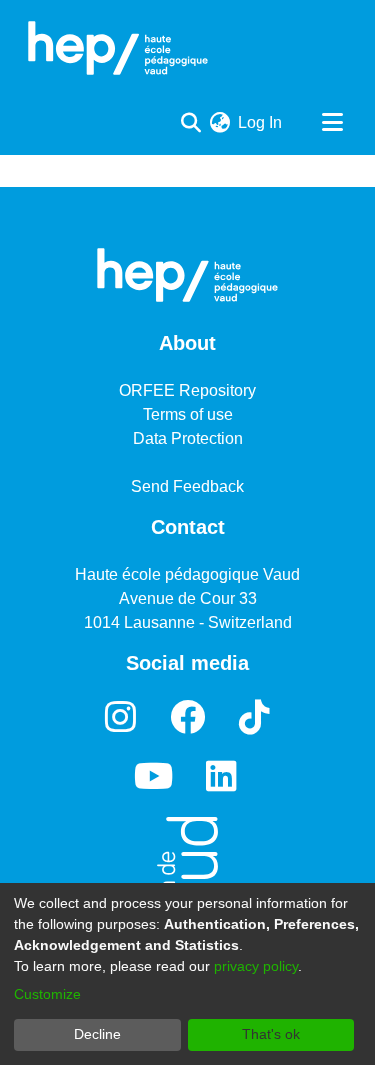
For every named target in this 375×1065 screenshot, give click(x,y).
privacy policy (256, 966)
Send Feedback (187, 486)
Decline (97, 1034)
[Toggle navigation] (332, 123)
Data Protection (188, 438)
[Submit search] (190, 123)
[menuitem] (219, 123)
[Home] (118, 48)
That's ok (271, 1034)
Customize (47, 994)
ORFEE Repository (187, 390)
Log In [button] (261, 122)
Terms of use (188, 414)
